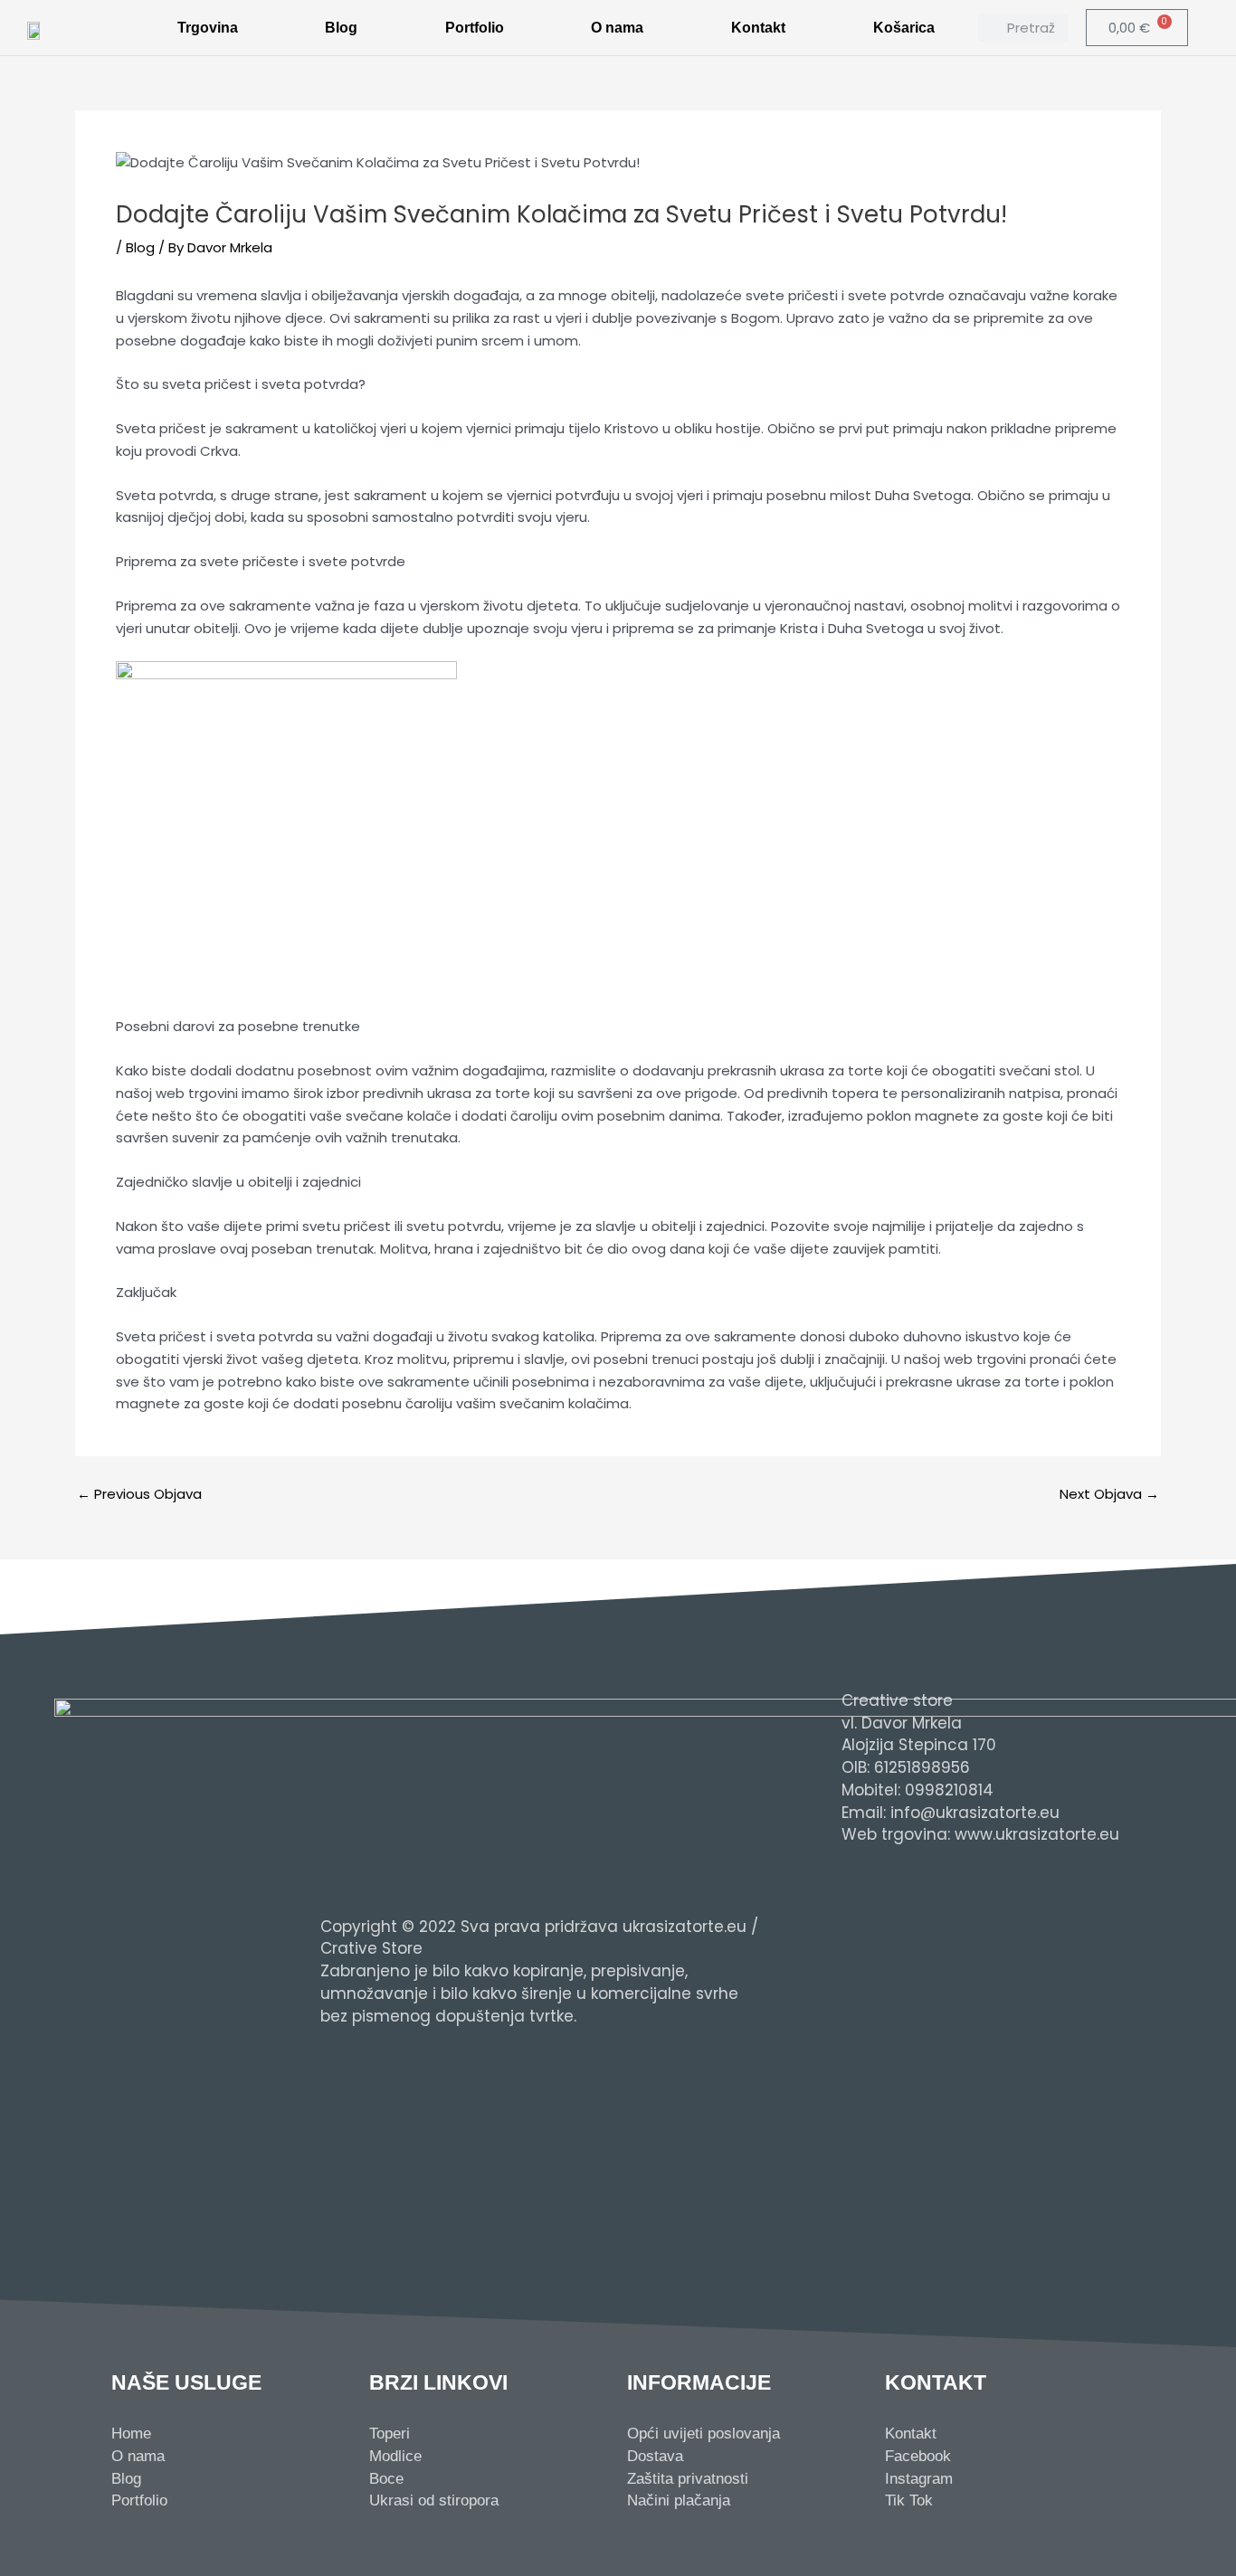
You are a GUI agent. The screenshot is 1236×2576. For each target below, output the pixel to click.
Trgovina (208, 28)
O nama (617, 28)
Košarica (904, 28)
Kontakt (758, 28)
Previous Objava (139, 1494)
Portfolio (475, 28)
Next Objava (1109, 1494)
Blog (341, 28)
